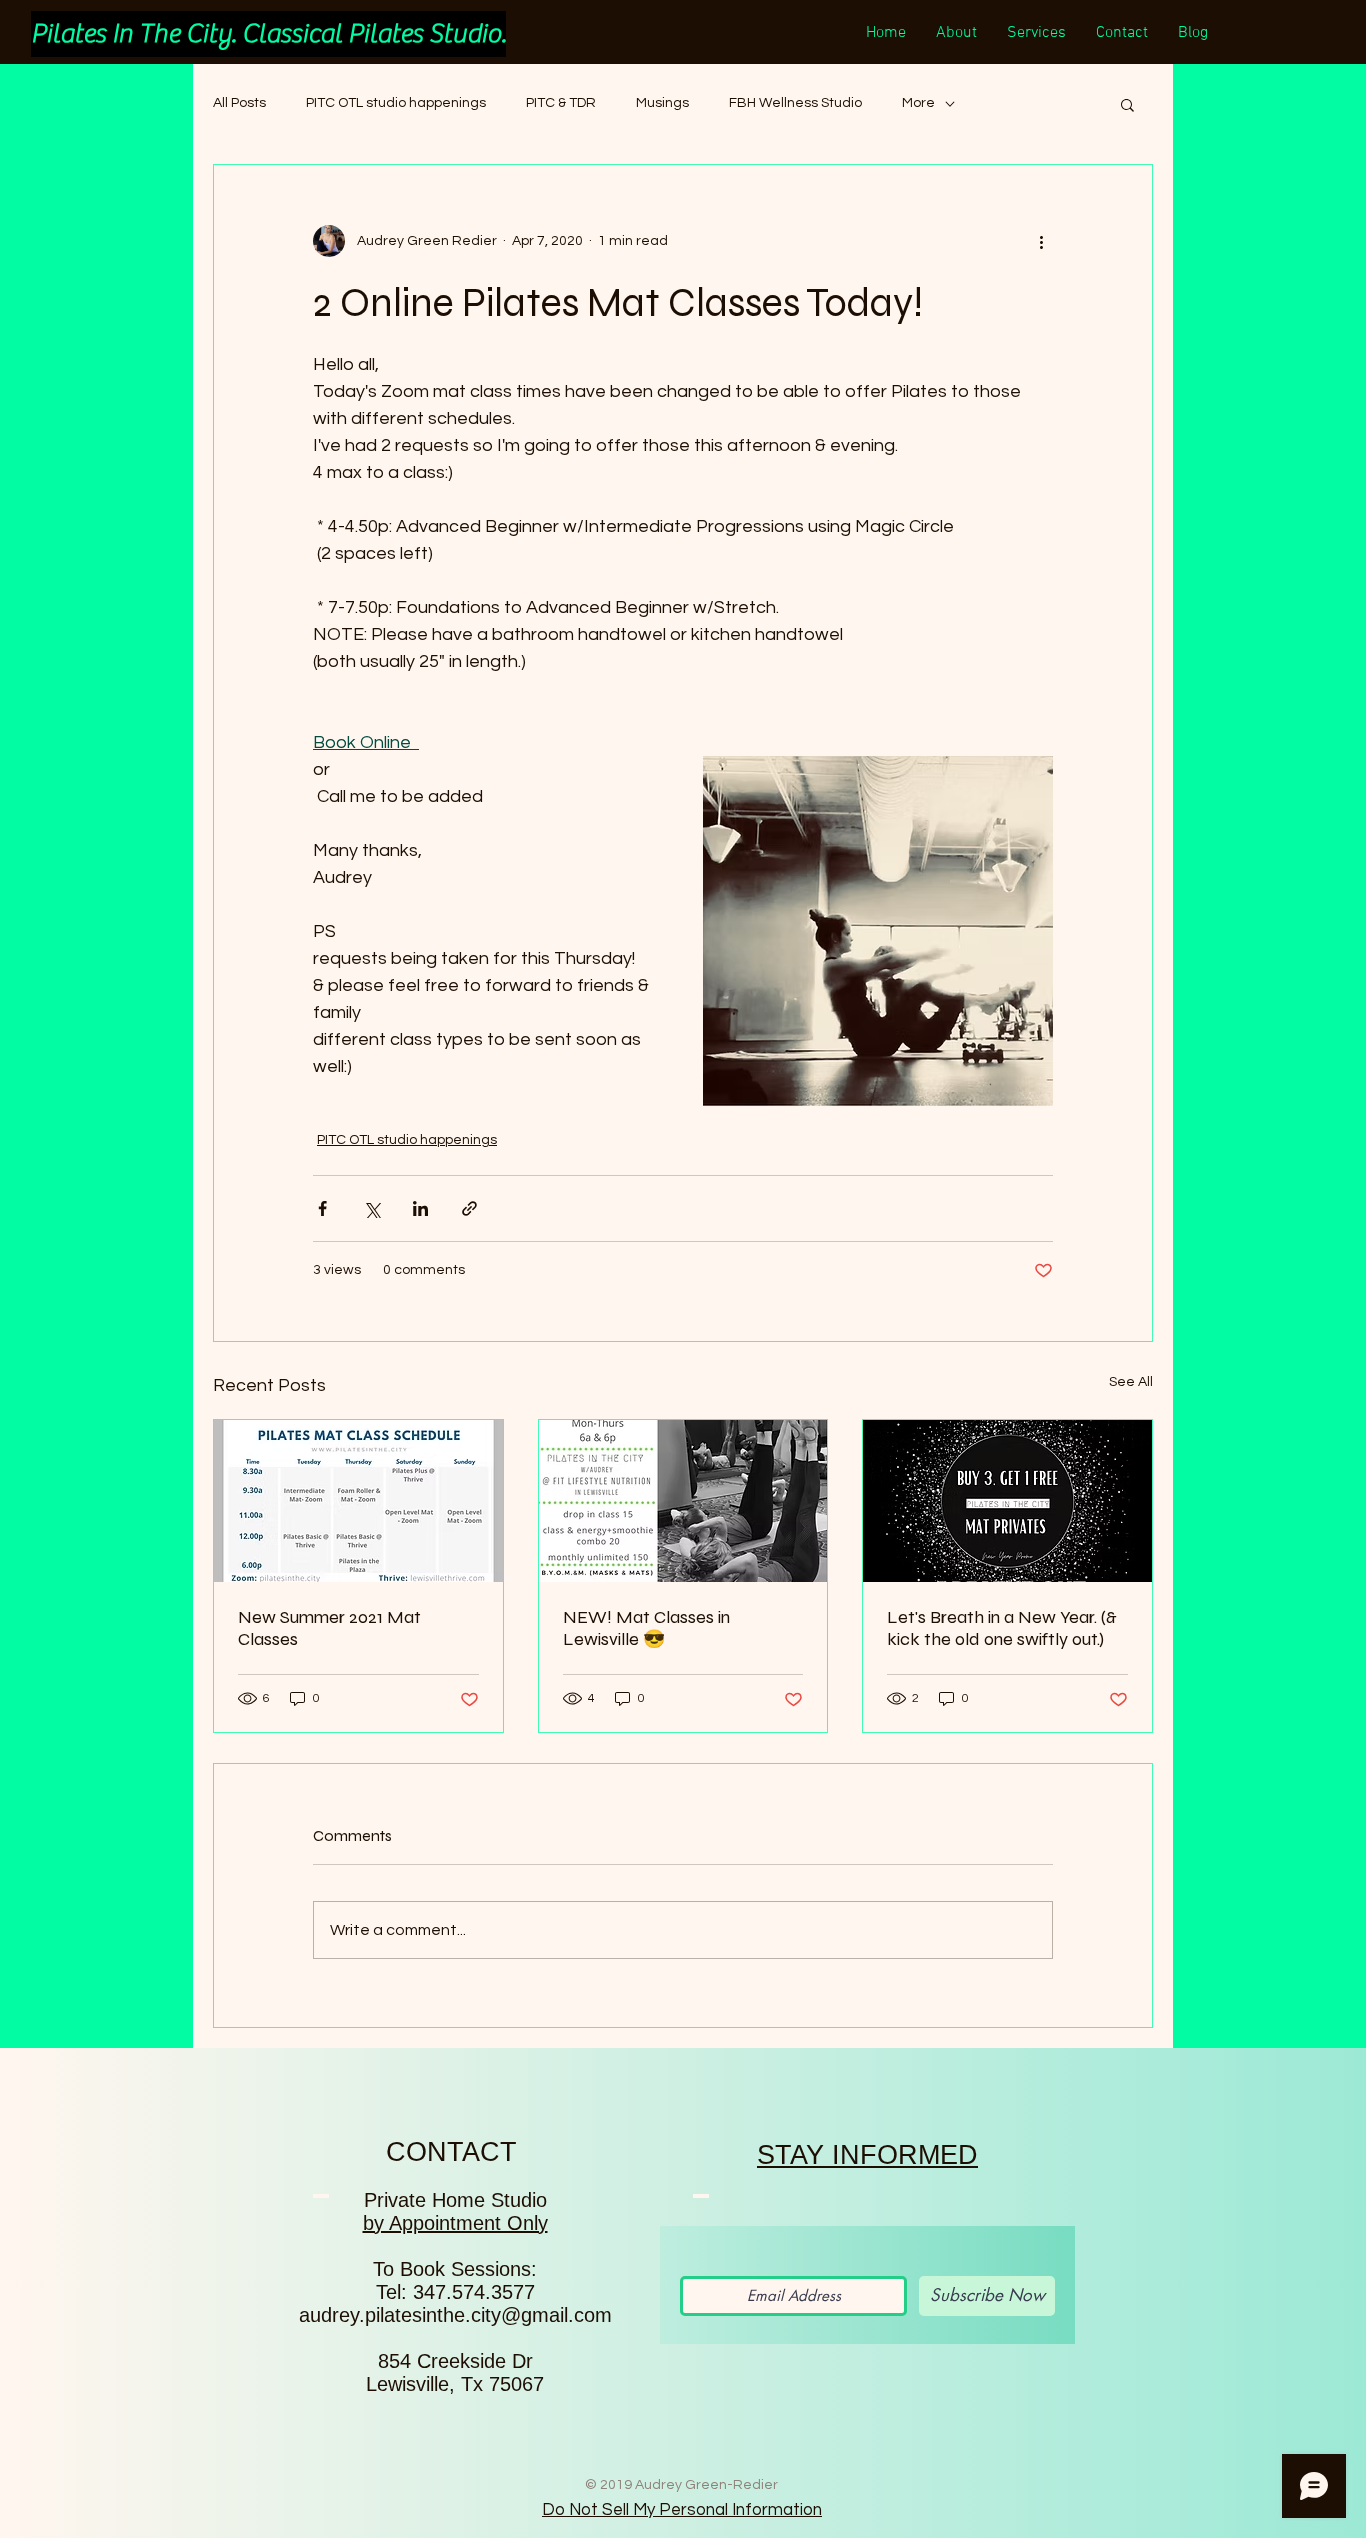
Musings (662, 103)
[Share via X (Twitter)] (371, 1208)
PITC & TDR (561, 103)
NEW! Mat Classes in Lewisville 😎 (646, 1628)
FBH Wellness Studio (795, 103)
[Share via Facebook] (322, 1208)
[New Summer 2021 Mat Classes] (358, 1501)
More (918, 103)
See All (1131, 1382)
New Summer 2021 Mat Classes (329, 1628)
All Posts (239, 103)
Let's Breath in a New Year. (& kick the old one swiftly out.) (1002, 1628)
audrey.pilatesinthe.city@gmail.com (455, 2315)
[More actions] (1041, 241)
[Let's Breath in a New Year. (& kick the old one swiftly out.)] (1007, 1501)
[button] (1127, 104)
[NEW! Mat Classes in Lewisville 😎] (683, 1501)
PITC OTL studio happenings (396, 103)
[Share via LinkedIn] (420, 1208)
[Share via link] (469, 1208)
